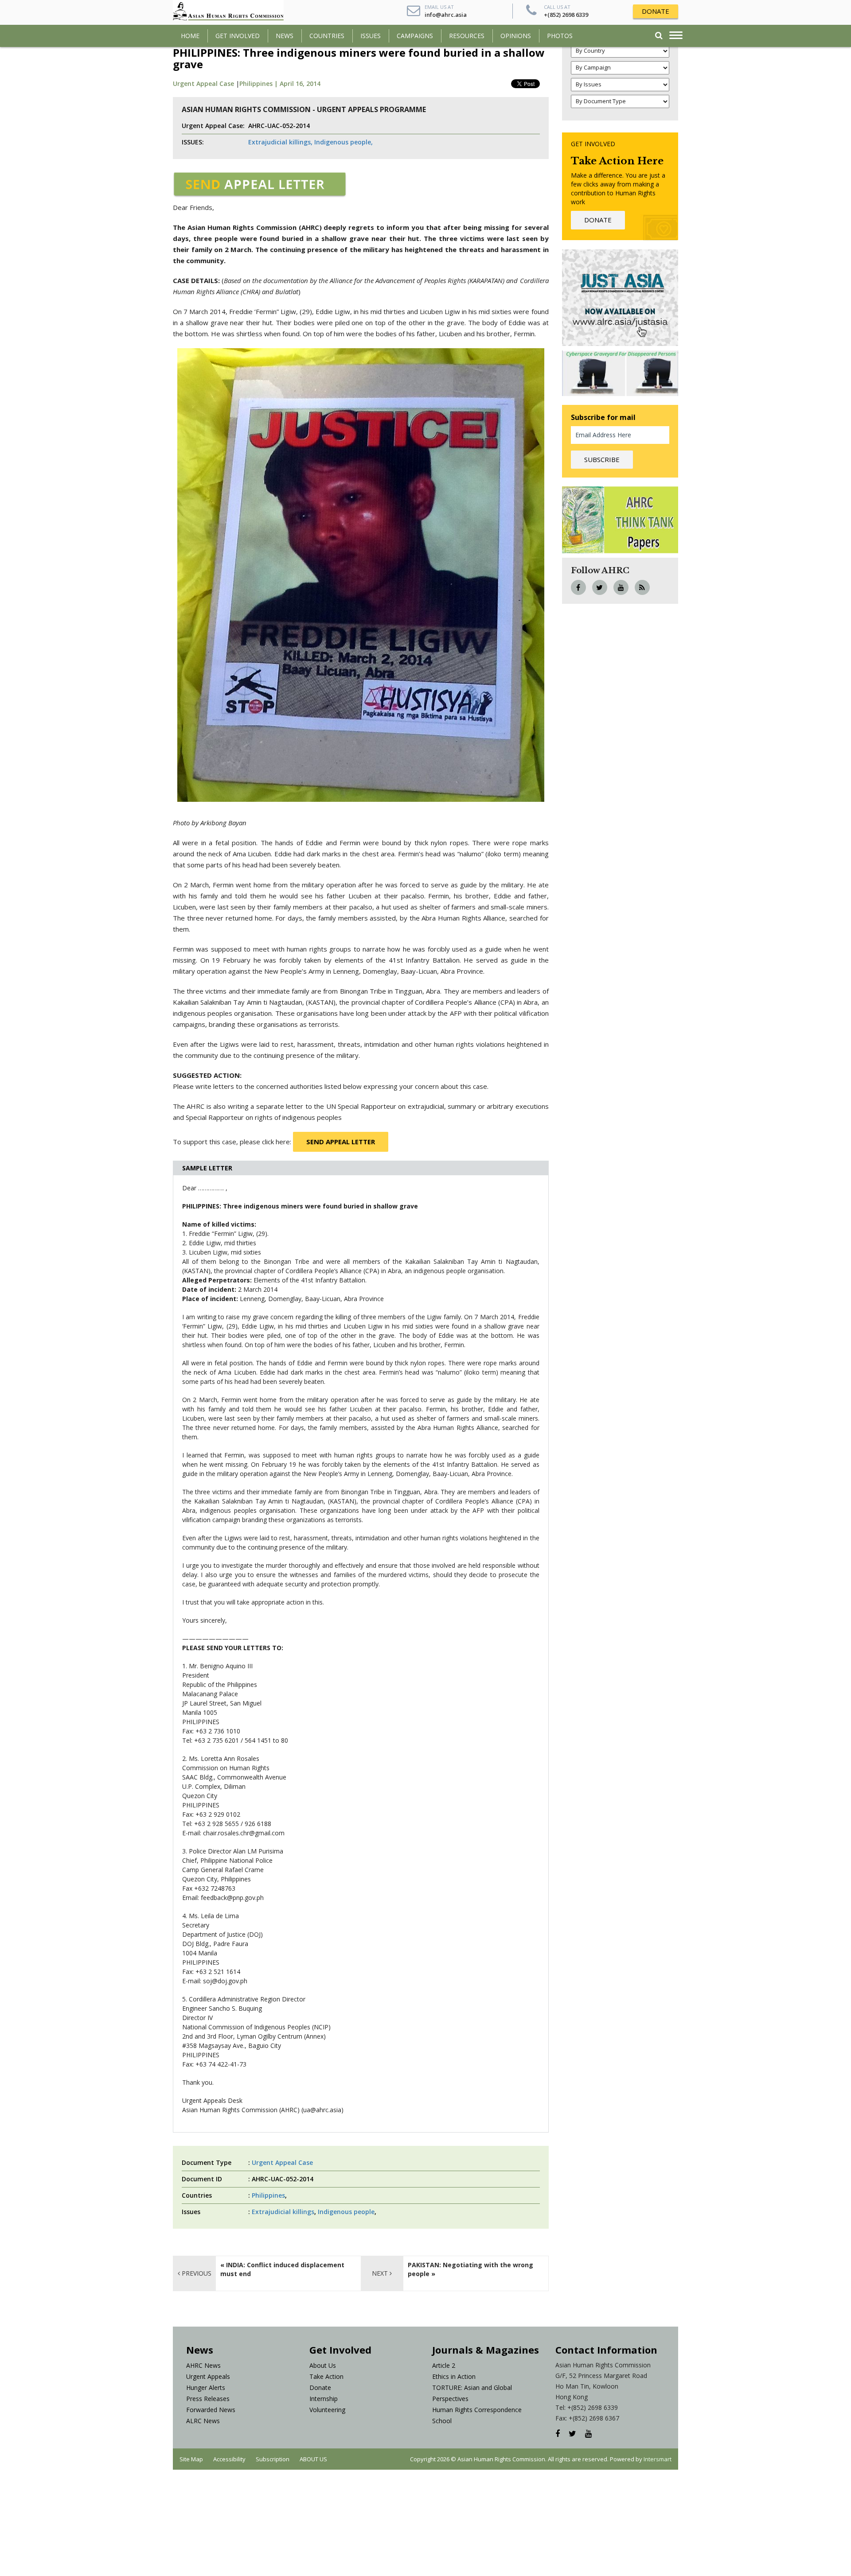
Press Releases (208, 2399)
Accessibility (229, 2459)
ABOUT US (313, 2459)
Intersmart (658, 2459)
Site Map (191, 2459)
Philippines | (260, 84)
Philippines (268, 2195)
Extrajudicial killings (283, 2212)
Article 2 (444, 2365)
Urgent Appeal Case (203, 84)
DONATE (656, 11)
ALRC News (203, 2421)
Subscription (273, 2459)
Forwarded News (211, 2410)
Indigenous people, (344, 142)
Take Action (326, 2376)
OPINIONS (516, 36)
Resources (467, 36)
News (285, 36)
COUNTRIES (327, 36)
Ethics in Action (454, 2376)
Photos (560, 36)
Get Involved (238, 36)
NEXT (381, 2273)
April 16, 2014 (300, 84)
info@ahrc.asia (446, 15)
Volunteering (327, 2410)
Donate (320, 2388)
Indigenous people (346, 2212)
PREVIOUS (196, 2273)
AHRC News (203, 2365)
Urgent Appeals (208, 2376)
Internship (324, 2399)
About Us (323, 2365)
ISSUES (371, 36)
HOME (190, 36)
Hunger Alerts (206, 2388)
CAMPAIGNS (415, 36)
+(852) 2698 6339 (566, 15)
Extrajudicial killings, (280, 142)
